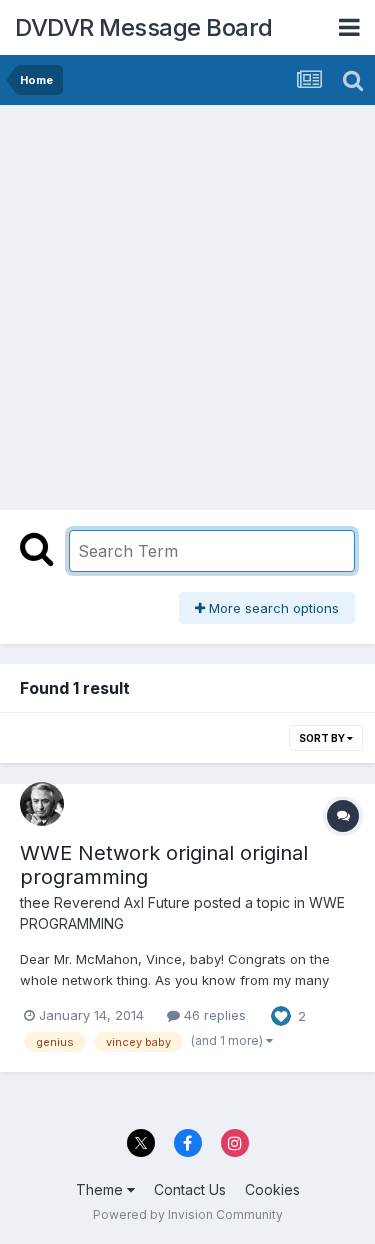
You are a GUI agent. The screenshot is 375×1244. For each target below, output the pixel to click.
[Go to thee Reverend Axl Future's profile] (42, 804)
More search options (272, 608)
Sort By (323, 738)
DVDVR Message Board (144, 27)
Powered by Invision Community (188, 1214)
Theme (101, 1189)
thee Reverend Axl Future (105, 902)
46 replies (213, 1015)
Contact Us (190, 1189)
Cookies (272, 1189)
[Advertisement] (187, 302)
